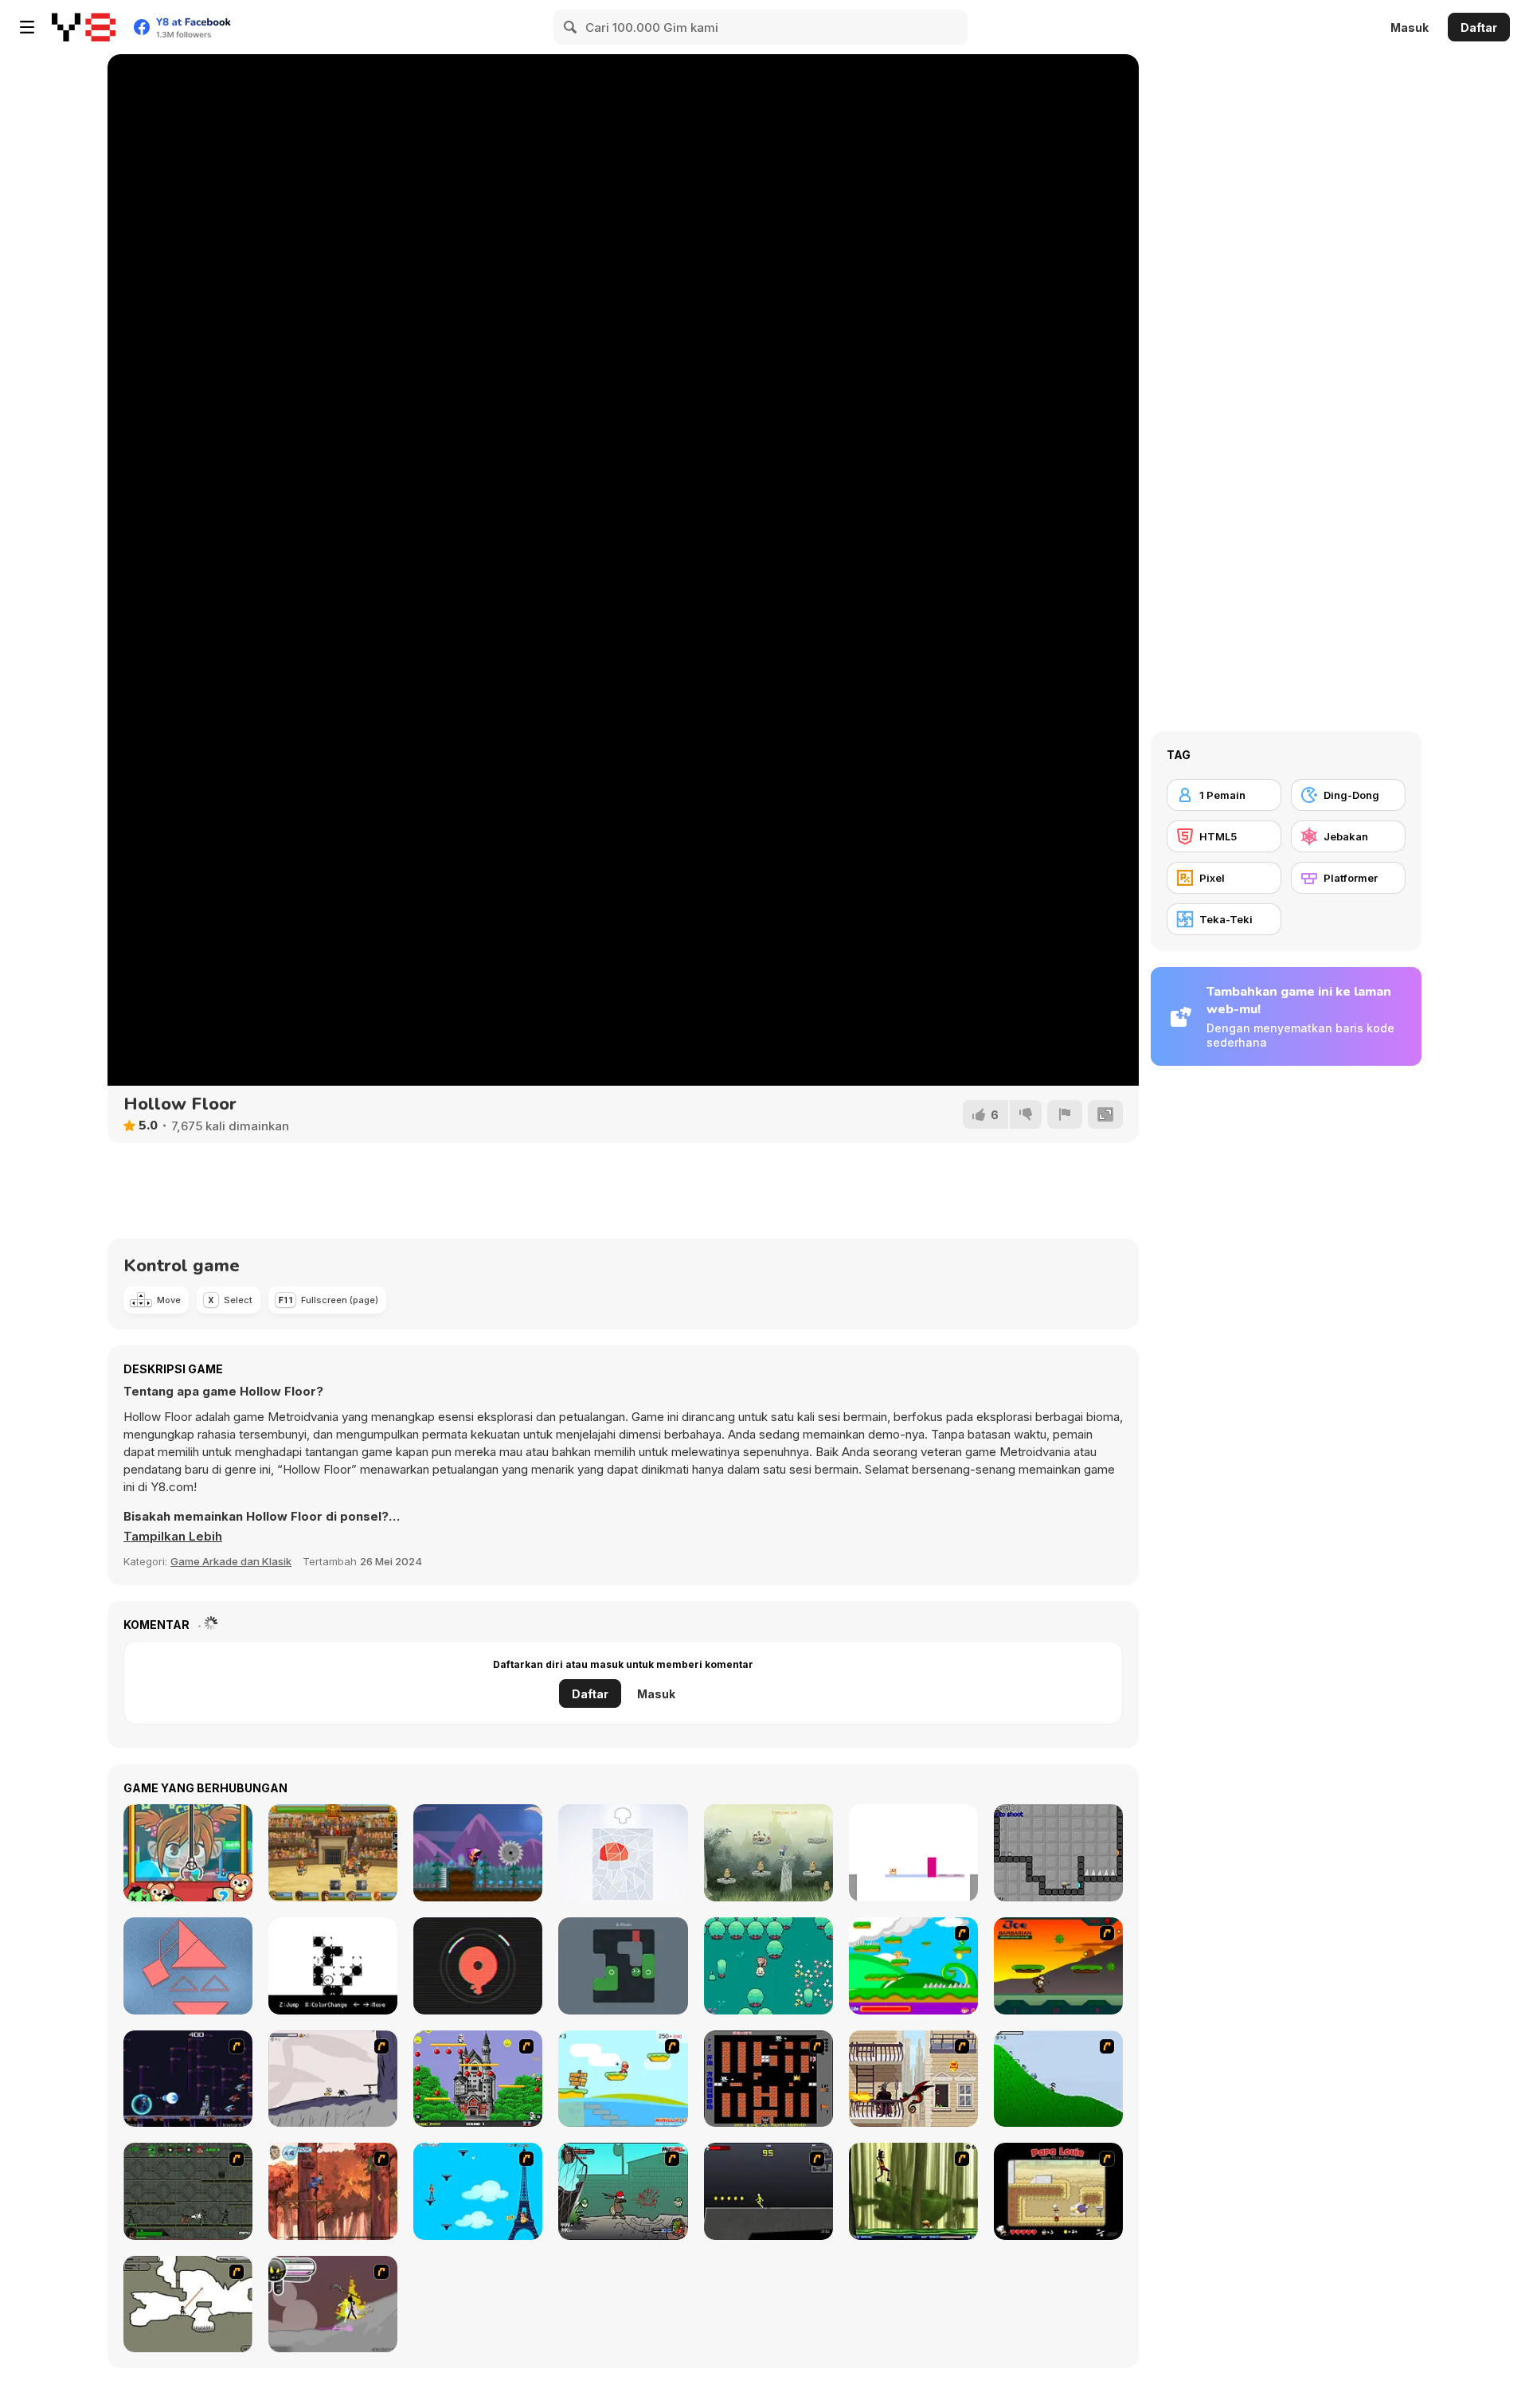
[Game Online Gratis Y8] (84, 27)
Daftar (1479, 27)
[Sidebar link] (27, 27)
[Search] (571, 27)
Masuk (1410, 27)
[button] (173, 1537)
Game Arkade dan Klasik (231, 1561)
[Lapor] (1065, 1114)
